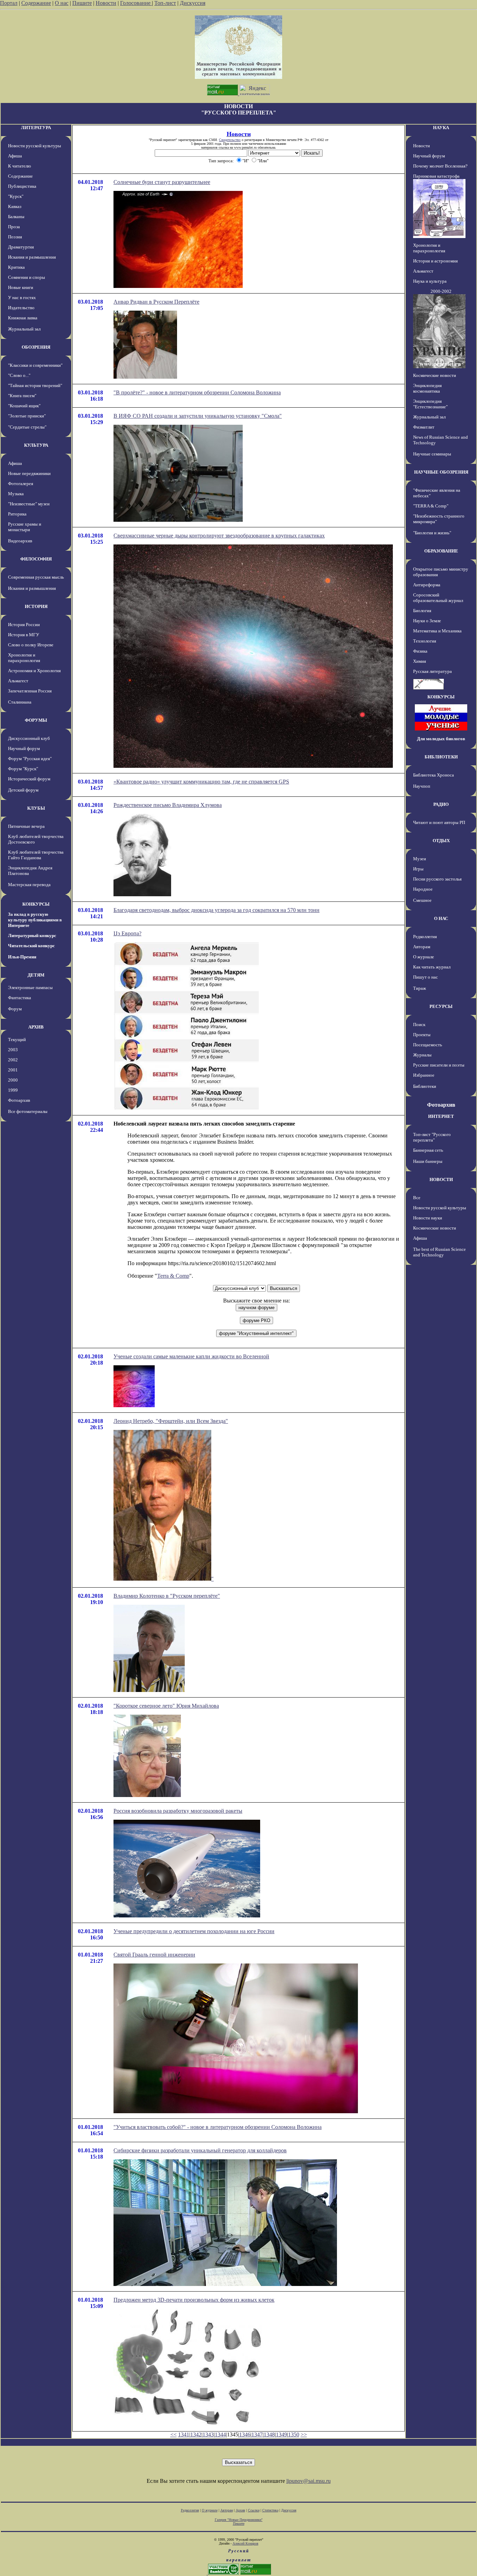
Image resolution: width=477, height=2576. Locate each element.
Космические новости (435, 375)
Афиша (15, 156)
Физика (420, 651)
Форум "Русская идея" (30, 759)
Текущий (17, 1040)
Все (417, 1198)
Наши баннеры (428, 1161)
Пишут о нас (425, 977)
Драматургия (21, 247)
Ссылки (254, 2510)
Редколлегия (425, 937)
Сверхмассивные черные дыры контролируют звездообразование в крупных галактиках (219, 536)
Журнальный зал (24, 329)
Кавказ (15, 206)
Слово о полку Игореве (31, 645)
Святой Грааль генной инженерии (154, 1955)
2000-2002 (441, 291)
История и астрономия (435, 261)
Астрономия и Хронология (34, 671)
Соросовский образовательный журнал (438, 598)
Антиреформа (427, 585)
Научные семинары (432, 454)
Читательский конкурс (31, 946)
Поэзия (15, 237)
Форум (15, 1009)
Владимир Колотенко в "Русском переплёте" (167, 1596)
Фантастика (20, 998)
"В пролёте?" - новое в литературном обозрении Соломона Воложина (197, 392)
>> (304, 2434)
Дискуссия (193, 3)
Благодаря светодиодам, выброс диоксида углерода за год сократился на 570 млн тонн (217, 910)
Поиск (419, 1025)
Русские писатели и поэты (439, 1065)
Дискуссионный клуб (29, 738)
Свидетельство (230, 140)
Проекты (422, 1035)
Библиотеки (425, 1086)
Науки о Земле (427, 621)
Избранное (424, 1075)
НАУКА (441, 128)
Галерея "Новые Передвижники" (239, 2520)
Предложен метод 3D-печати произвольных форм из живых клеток (194, 2300)
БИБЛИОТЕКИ (441, 757)
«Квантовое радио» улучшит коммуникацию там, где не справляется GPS (201, 782)
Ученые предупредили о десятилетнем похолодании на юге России (194, 1931)
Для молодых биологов (441, 739)
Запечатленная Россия (30, 691)
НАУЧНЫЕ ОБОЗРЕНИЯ (441, 472)
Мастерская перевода (29, 885)
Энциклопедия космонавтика (427, 388)
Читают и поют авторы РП (439, 822)
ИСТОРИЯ (36, 606)
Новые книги (21, 287)
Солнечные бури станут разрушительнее (162, 182)
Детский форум (23, 790)
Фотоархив (19, 1100)
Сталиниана (20, 702)
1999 (13, 1090)
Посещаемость (428, 1045)
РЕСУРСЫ (441, 1006)
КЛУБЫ (36, 808)
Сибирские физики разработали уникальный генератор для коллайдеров (200, 2150)
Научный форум (24, 748)
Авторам (422, 947)
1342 (196, 2434)
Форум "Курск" (23, 769)
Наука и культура (430, 281)
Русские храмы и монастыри (25, 527)
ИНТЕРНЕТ (441, 1116)
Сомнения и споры (27, 277)
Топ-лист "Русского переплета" (432, 1137)
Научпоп (422, 786)
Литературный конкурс (32, 936)
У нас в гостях (22, 298)
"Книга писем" (22, 396)
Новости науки (428, 1218)
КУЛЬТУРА (36, 445)
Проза (14, 227)
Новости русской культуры (35, 146)
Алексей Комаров (245, 2543)
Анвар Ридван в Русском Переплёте (156, 302)
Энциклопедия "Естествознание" (430, 404)
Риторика (17, 514)
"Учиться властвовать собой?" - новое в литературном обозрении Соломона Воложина (218, 2127)
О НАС (441, 918)
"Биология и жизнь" (432, 533)
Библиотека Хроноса (434, 775)
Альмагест (18, 681)
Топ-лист (165, 3)
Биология (422, 611)
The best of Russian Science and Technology (439, 1252)
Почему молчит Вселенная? (440, 166)
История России (24, 625)
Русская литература (432, 671)
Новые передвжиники (29, 473)
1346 (245, 2434)
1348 (269, 2434)
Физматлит (424, 427)
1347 (257, 2434)
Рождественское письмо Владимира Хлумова (168, 805)
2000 (13, 1080)
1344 (220, 2434)
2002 (13, 1060)
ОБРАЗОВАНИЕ (441, 551)
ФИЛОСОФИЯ (36, 559)
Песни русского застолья (437, 879)
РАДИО (441, 804)
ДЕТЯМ (36, 975)
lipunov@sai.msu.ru (309, 2481)
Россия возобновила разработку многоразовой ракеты (178, 1811)
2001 (13, 1070)
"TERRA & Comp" (431, 506)
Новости (106, 3)
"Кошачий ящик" (24, 406)
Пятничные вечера (26, 826)
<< (174, 2434)
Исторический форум (29, 779)
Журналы (422, 1055)
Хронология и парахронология (24, 658)
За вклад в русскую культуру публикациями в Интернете (35, 920)
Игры (418, 869)
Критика (16, 267)
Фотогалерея (21, 484)
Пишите (82, 3)
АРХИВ (36, 1027)
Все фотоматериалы (28, 1111)
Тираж (420, 988)
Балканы (16, 217)
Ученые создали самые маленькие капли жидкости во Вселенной (191, 1356)
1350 (294, 2434)
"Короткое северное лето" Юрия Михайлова (166, 1706)
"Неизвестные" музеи (29, 504)
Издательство (21, 308)
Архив (240, 2510)
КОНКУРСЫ (36, 904)
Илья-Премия (22, 957)
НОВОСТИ (441, 1179)
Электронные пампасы (30, 988)
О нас (62, 3)
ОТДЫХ (441, 841)
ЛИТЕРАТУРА (36, 128)
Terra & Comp (173, 1276)
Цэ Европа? (127, 933)
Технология (425, 641)
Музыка (16, 494)
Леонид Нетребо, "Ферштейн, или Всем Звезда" (171, 1421)
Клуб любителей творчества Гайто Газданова (36, 855)
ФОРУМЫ (36, 720)
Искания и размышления (32, 257)
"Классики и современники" (35, 365)
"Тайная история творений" (35, 385)
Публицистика (22, 186)
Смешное (422, 900)
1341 (184, 2434)
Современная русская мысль (36, 577)
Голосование (136, 3)
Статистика (270, 2510)
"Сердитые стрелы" (27, 427)
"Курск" (16, 196)
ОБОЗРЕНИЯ (36, 347)
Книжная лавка (23, 318)
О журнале (424, 957)
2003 (13, 1050)
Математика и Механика (437, 631)
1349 (281, 2434)
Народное (423, 889)
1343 (208, 2434)
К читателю (20, 166)
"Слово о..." (19, 375)
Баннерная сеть (428, 1150)
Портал (9, 3)
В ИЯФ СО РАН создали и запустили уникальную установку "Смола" (198, 416)
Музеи (420, 859)
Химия (420, 661)
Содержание (36, 3)
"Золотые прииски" (27, 416)
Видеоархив (20, 541)
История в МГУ (24, 635)
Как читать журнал (432, 967)
